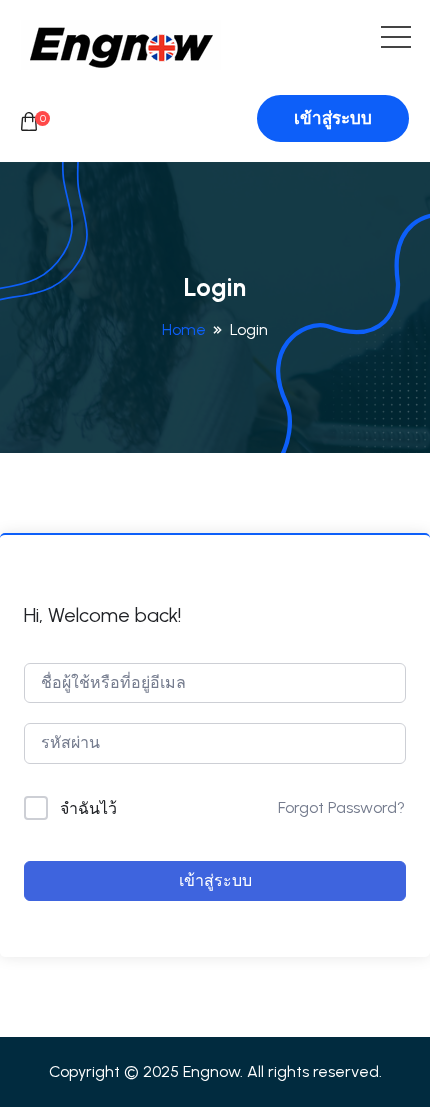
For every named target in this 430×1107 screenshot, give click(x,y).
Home (184, 329)
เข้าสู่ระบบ (333, 118)
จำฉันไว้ (88, 808)
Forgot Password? (341, 807)
